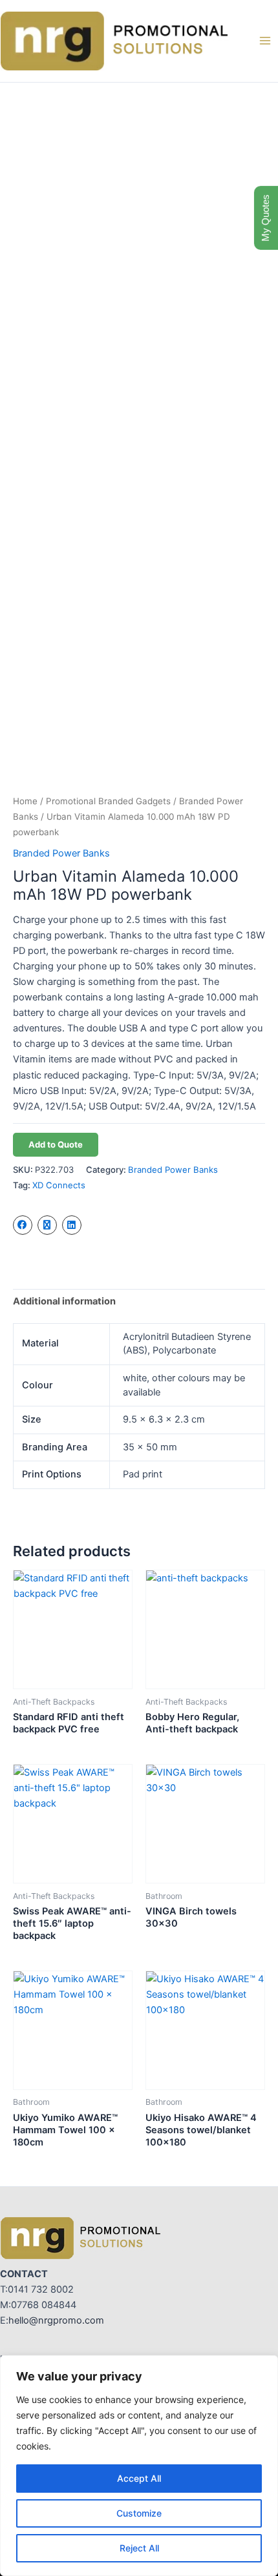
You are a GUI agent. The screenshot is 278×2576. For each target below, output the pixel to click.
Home (25, 801)
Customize (139, 2513)
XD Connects (59, 1185)
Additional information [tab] (64, 1301)
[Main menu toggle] (265, 41)
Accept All (139, 2478)
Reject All (139, 2548)
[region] (139, 2466)
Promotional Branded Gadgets (108, 801)
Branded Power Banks (61, 853)
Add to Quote (56, 1144)
